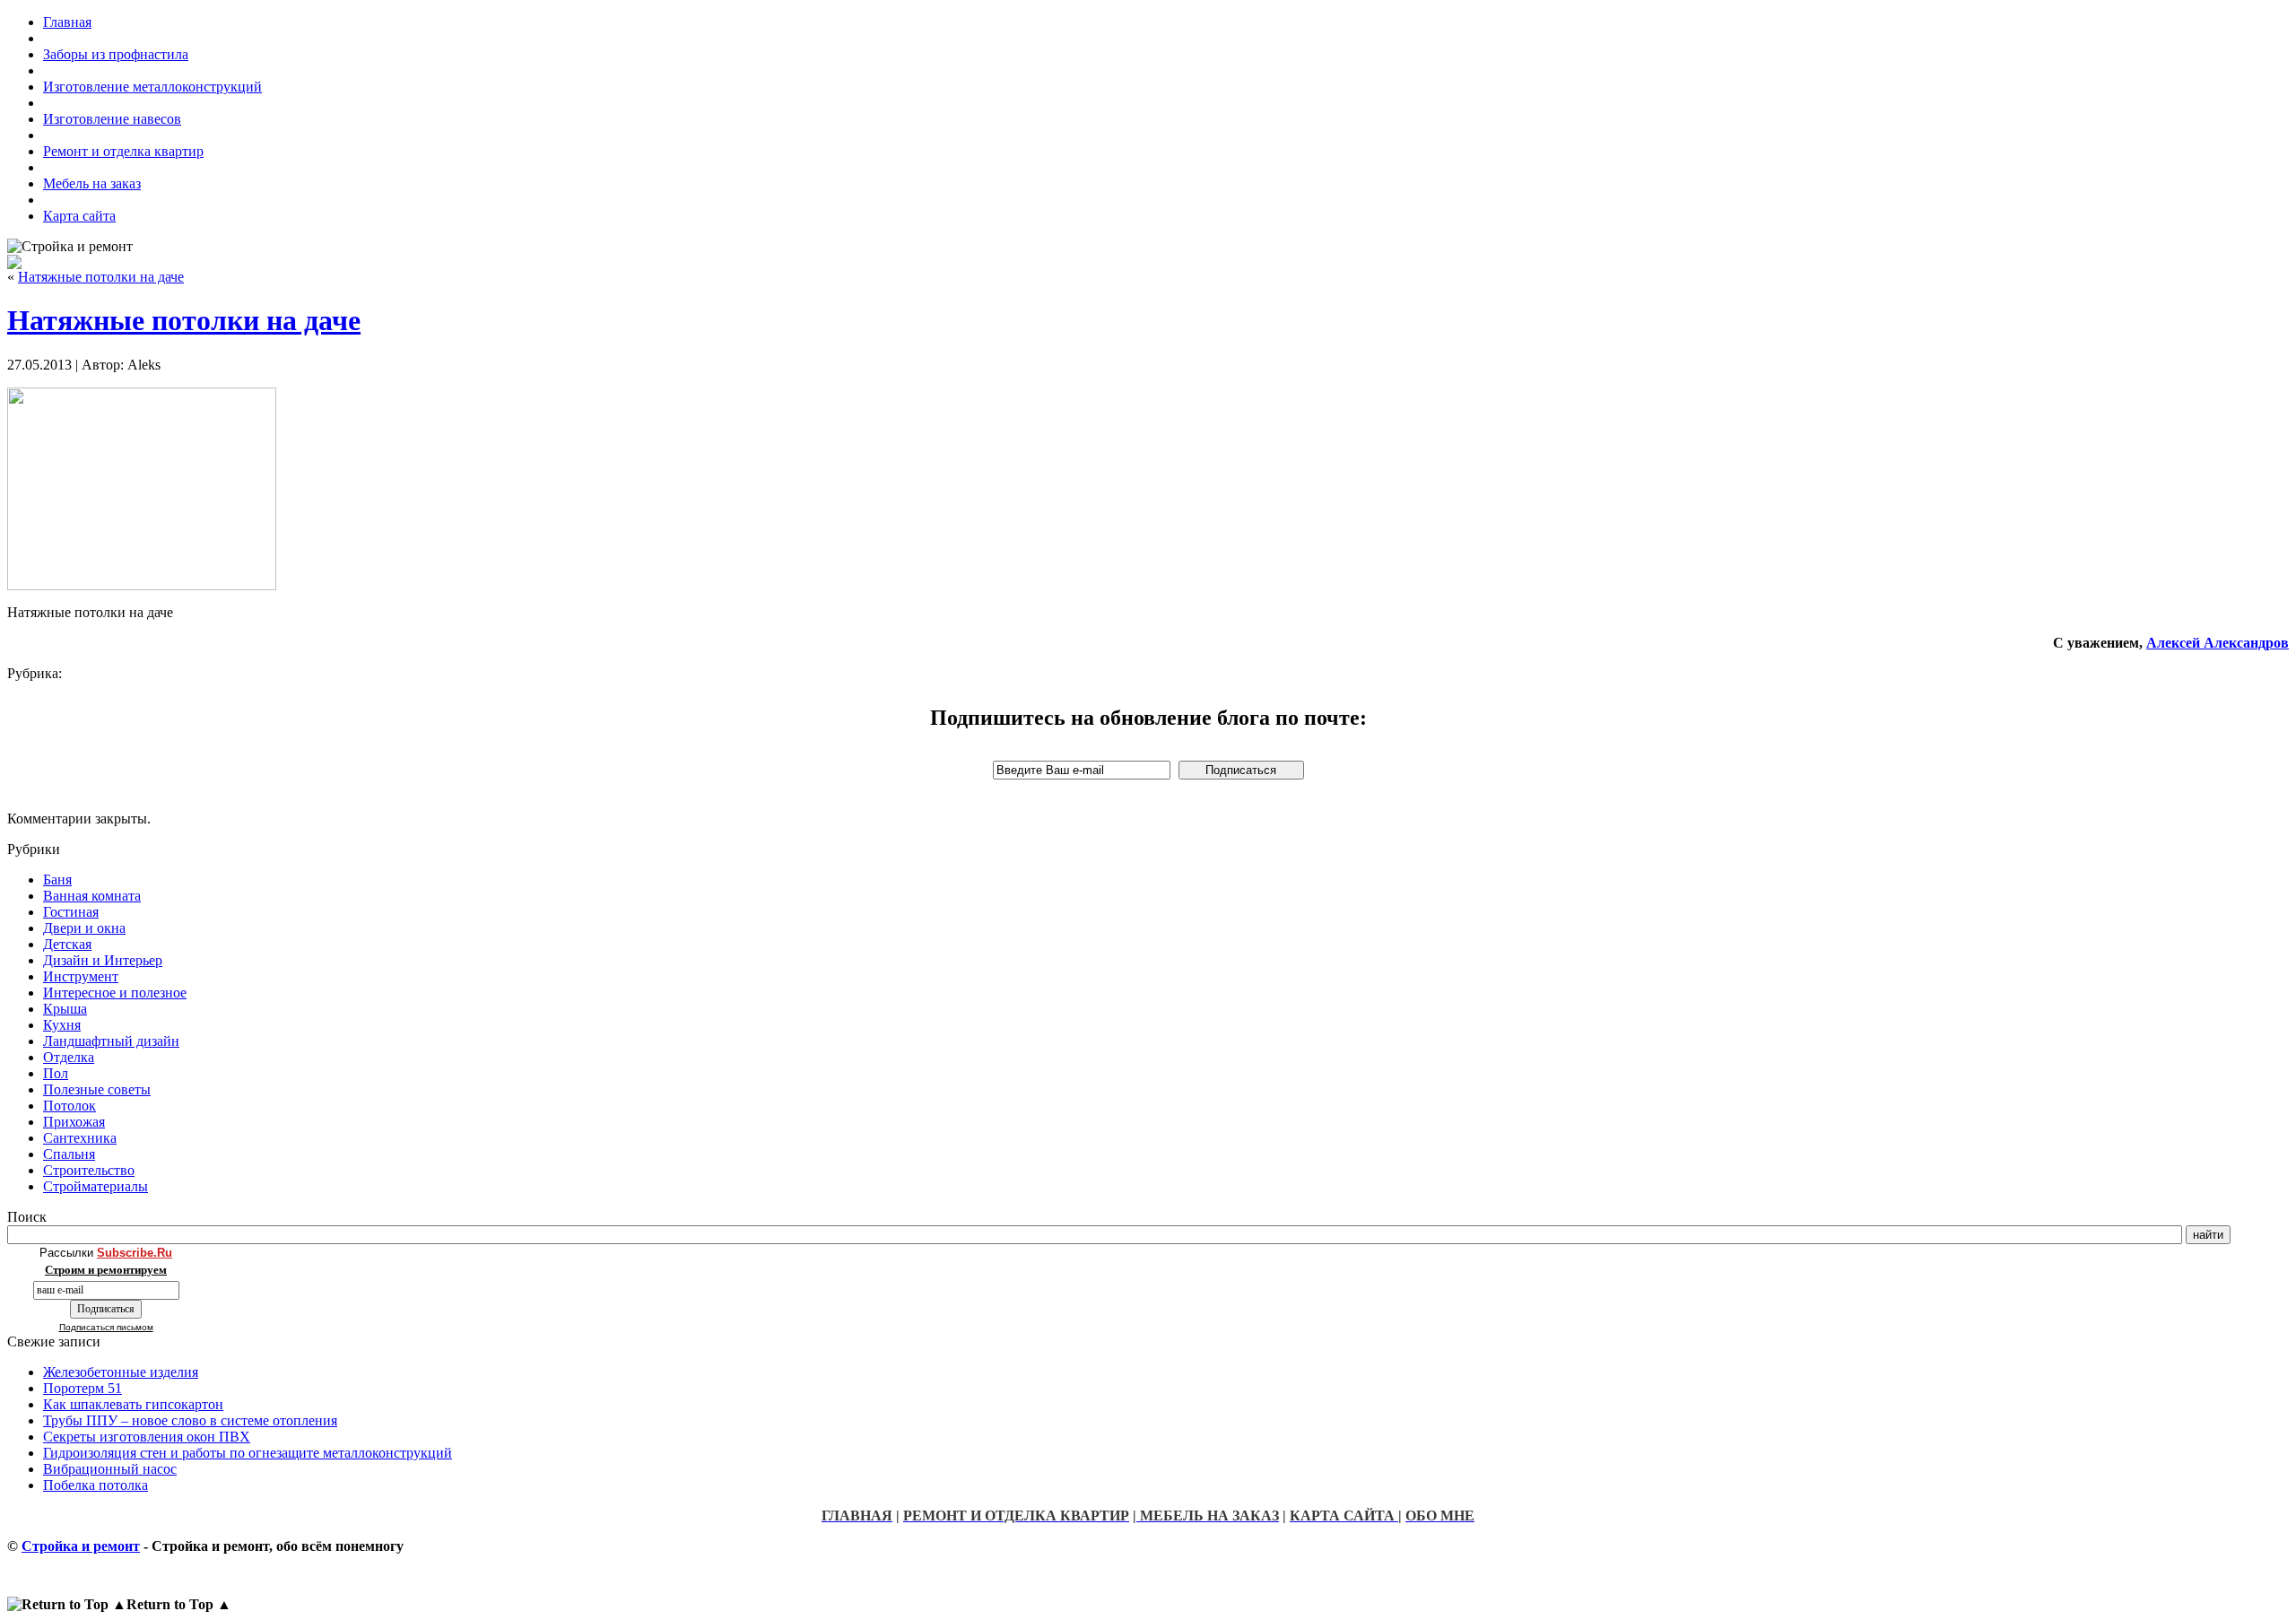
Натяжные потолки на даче (101, 277)
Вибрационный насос (110, 1469)
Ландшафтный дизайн (111, 1041)
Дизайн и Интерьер (103, 960)
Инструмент (81, 976)
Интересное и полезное (115, 993)
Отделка (69, 1057)
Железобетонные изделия (121, 1372)
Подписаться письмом (106, 1327)
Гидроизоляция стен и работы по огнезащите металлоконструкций (248, 1453)
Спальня (69, 1154)
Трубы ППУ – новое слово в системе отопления (190, 1420)
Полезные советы (97, 1089)
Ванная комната (92, 896)
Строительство (89, 1170)
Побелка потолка (96, 1485)
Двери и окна (84, 928)
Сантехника (80, 1138)
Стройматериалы (96, 1186)
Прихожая (74, 1122)
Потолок (70, 1106)
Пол (56, 1073)
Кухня (62, 1025)
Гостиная (71, 912)
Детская (67, 944)
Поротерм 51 (83, 1388)
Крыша (65, 1009)
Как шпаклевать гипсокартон (133, 1404)
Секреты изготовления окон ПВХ (147, 1437)
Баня (57, 880)
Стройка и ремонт (81, 1546)
